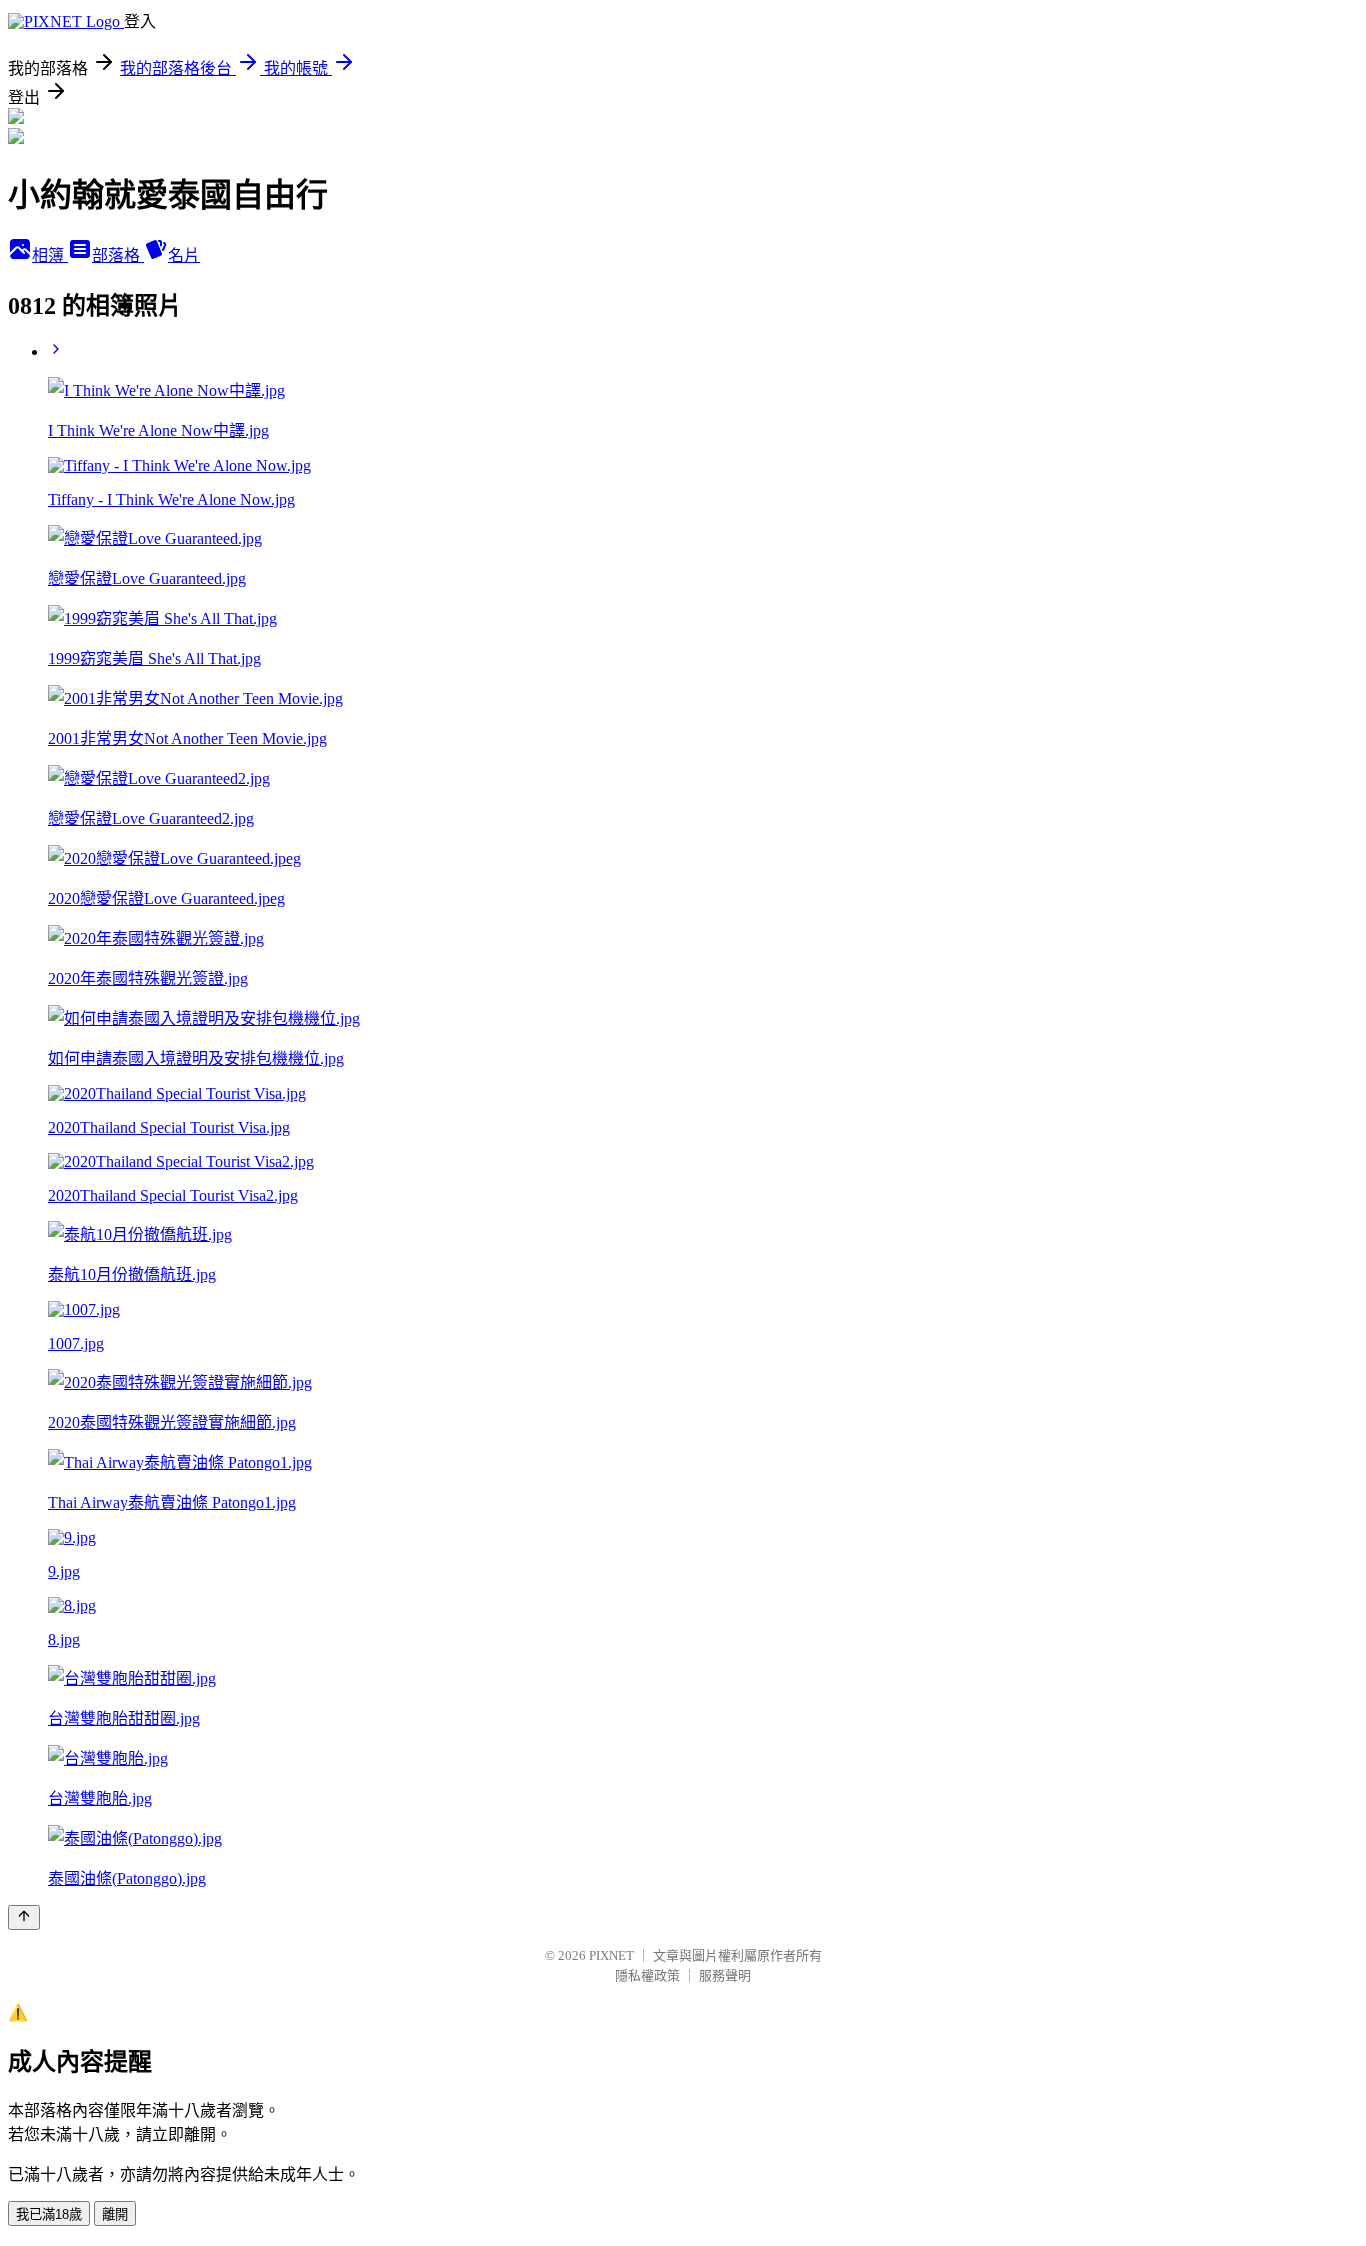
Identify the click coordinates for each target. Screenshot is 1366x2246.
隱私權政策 (647, 1975)
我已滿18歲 (49, 2214)
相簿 (50, 255)
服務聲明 (725, 1975)
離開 (115, 2214)
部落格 (118, 255)
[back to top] (24, 1917)
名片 (184, 255)
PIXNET (611, 1955)
